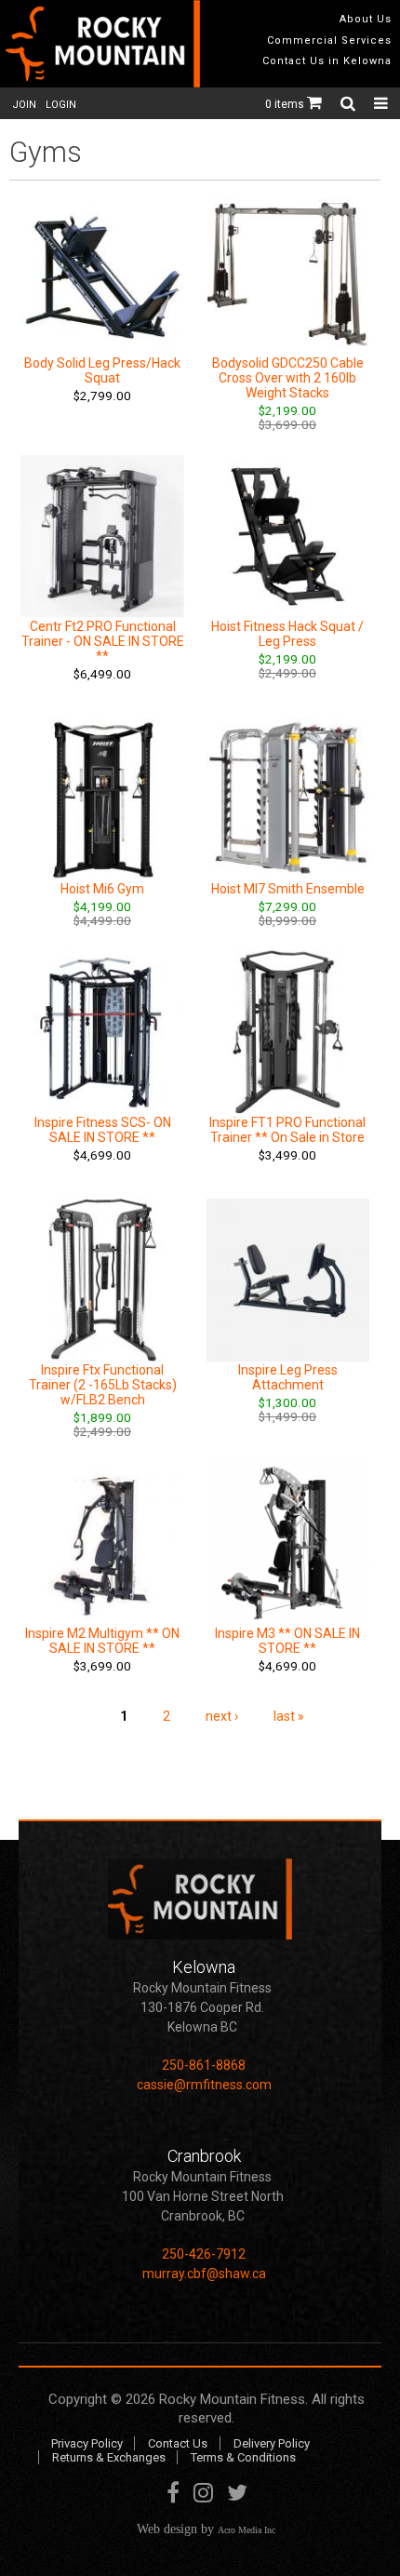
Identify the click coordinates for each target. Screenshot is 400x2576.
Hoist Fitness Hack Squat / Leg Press (287, 634)
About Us (366, 19)
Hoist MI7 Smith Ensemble (288, 889)
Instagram (203, 2496)
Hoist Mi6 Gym (102, 889)
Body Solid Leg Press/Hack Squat (102, 370)
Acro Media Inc (247, 2530)
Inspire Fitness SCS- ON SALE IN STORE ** (103, 1130)
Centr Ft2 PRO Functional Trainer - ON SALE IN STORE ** (103, 641)
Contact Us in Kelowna (327, 61)
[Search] (350, 103)
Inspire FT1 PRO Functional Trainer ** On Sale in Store (287, 1130)
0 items (286, 104)
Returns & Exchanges (109, 2457)
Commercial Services (329, 40)
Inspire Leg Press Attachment (288, 1377)
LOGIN (61, 105)
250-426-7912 (204, 2254)
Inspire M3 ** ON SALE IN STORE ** (287, 1641)
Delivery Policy (272, 2443)
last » (289, 1716)
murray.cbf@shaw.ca (204, 2274)
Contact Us (178, 2443)
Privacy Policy (87, 2443)
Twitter (237, 2496)
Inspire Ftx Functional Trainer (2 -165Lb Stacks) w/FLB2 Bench (103, 1385)
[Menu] (381, 103)
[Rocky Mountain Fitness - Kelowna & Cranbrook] (100, 44)
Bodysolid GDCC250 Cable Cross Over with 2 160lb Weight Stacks (288, 378)
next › (222, 1716)
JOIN (24, 105)
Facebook (173, 2496)
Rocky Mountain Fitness (232, 2399)
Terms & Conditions (243, 2457)
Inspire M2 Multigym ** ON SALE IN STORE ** (102, 1641)
